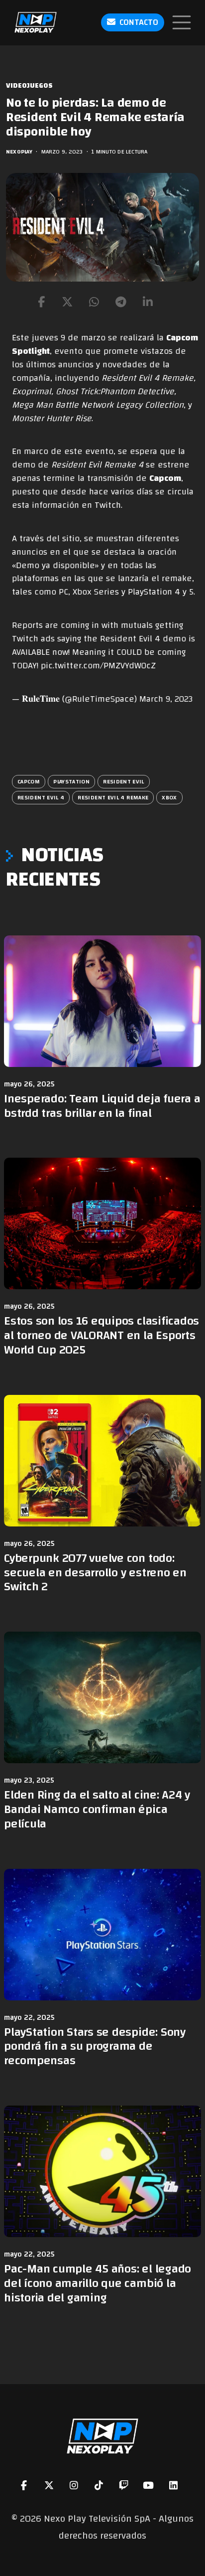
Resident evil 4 (41, 797)
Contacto (139, 22)
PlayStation (71, 781)
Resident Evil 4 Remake (113, 797)
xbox (169, 797)
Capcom (165, 478)
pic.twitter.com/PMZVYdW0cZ (98, 666)
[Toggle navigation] (182, 22)
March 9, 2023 (166, 699)
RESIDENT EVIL (124, 781)
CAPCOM (29, 781)
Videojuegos (29, 86)
